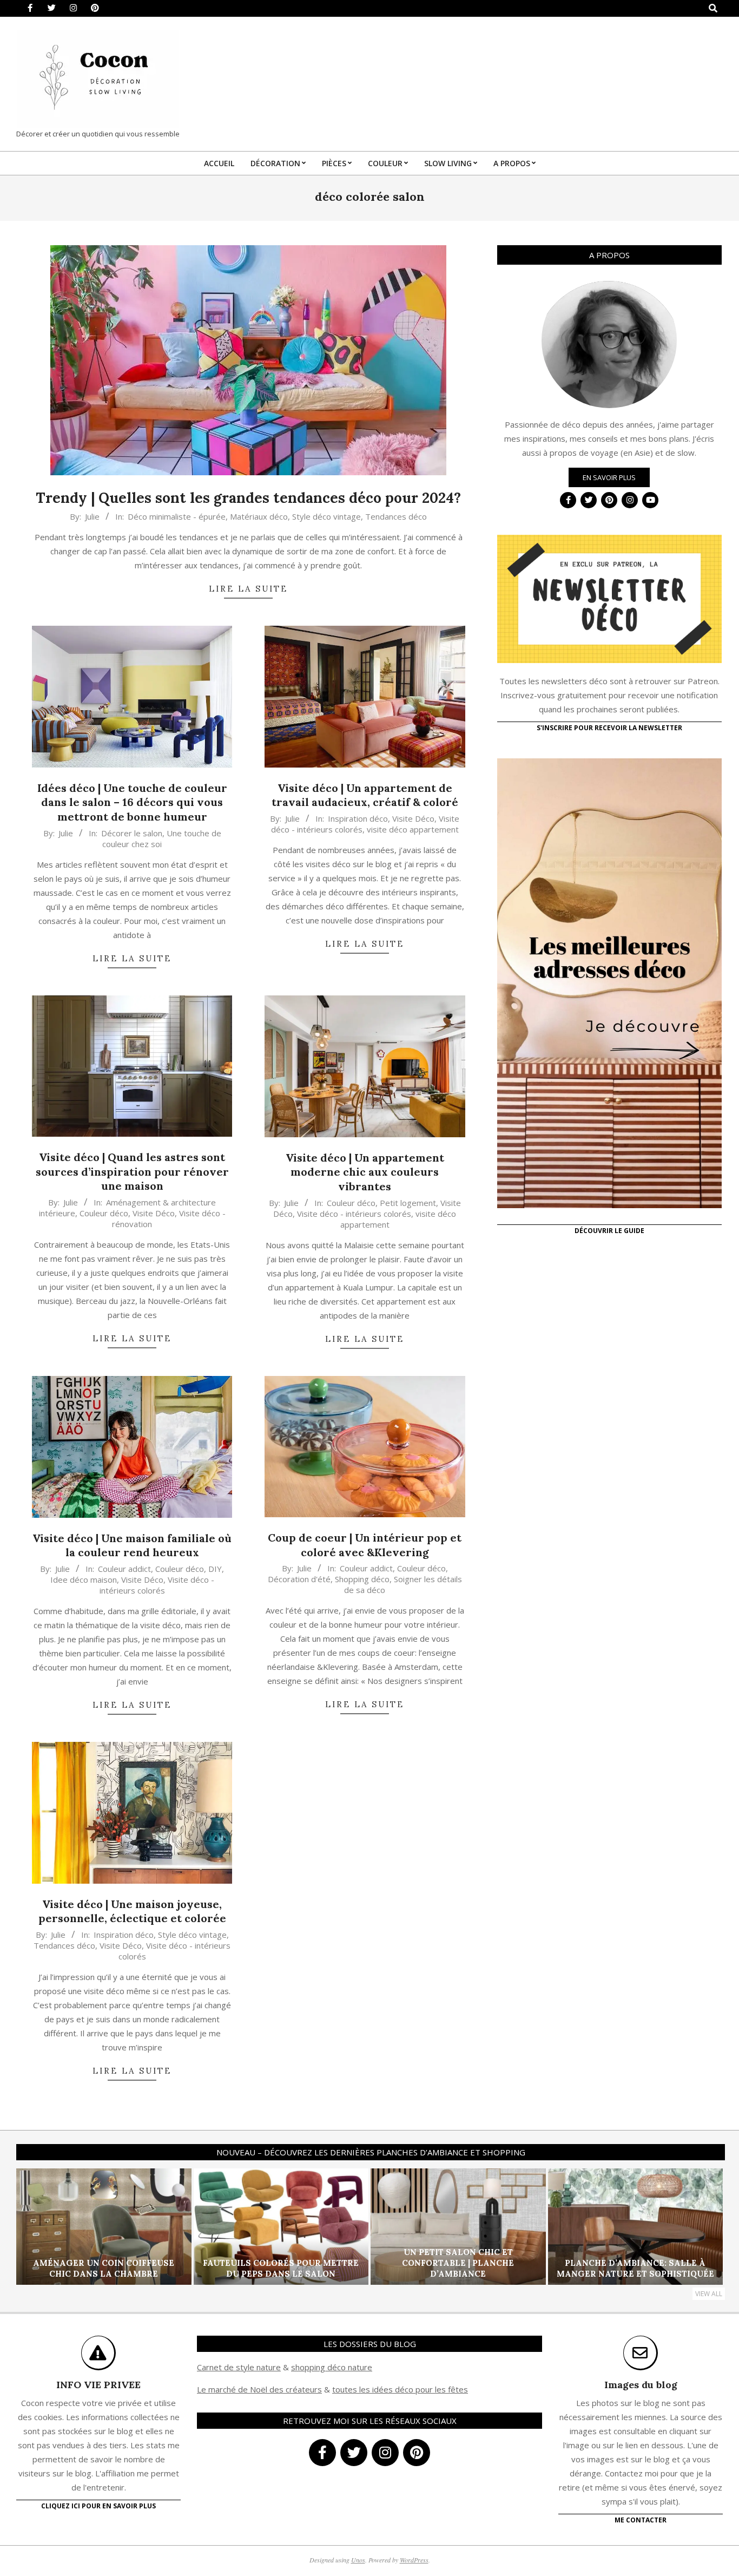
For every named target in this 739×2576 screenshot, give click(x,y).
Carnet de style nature (239, 2367)
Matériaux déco (259, 516)
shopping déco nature (332, 2367)
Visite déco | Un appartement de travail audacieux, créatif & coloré (365, 795)
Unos (358, 2560)
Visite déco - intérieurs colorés (354, 1214)
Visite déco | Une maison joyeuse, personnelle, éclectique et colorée (132, 1911)
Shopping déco (362, 1579)
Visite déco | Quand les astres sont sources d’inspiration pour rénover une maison (132, 1171)
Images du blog (641, 2385)
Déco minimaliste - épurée (177, 516)
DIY (215, 1569)
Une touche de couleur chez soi (162, 838)
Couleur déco (104, 1213)
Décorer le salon (132, 833)
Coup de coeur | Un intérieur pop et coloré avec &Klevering (365, 1545)
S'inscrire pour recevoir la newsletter (609, 728)
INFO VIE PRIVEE (98, 2385)
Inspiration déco (358, 818)
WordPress (414, 2560)
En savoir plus (609, 477)
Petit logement (408, 1203)
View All (709, 2294)
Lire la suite (248, 589)
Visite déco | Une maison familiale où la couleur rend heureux (132, 1545)
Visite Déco (413, 818)
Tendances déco (396, 516)
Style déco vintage (326, 516)
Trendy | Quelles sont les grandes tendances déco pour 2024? (248, 498)
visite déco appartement (413, 829)
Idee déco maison (84, 1579)
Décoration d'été (299, 1579)
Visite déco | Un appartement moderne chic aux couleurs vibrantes (365, 1172)
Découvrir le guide (609, 1231)
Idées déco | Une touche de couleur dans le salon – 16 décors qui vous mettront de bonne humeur (132, 802)
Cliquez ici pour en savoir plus (98, 2506)
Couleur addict (124, 1569)
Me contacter (641, 2520)
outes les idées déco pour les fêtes (402, 2389)
